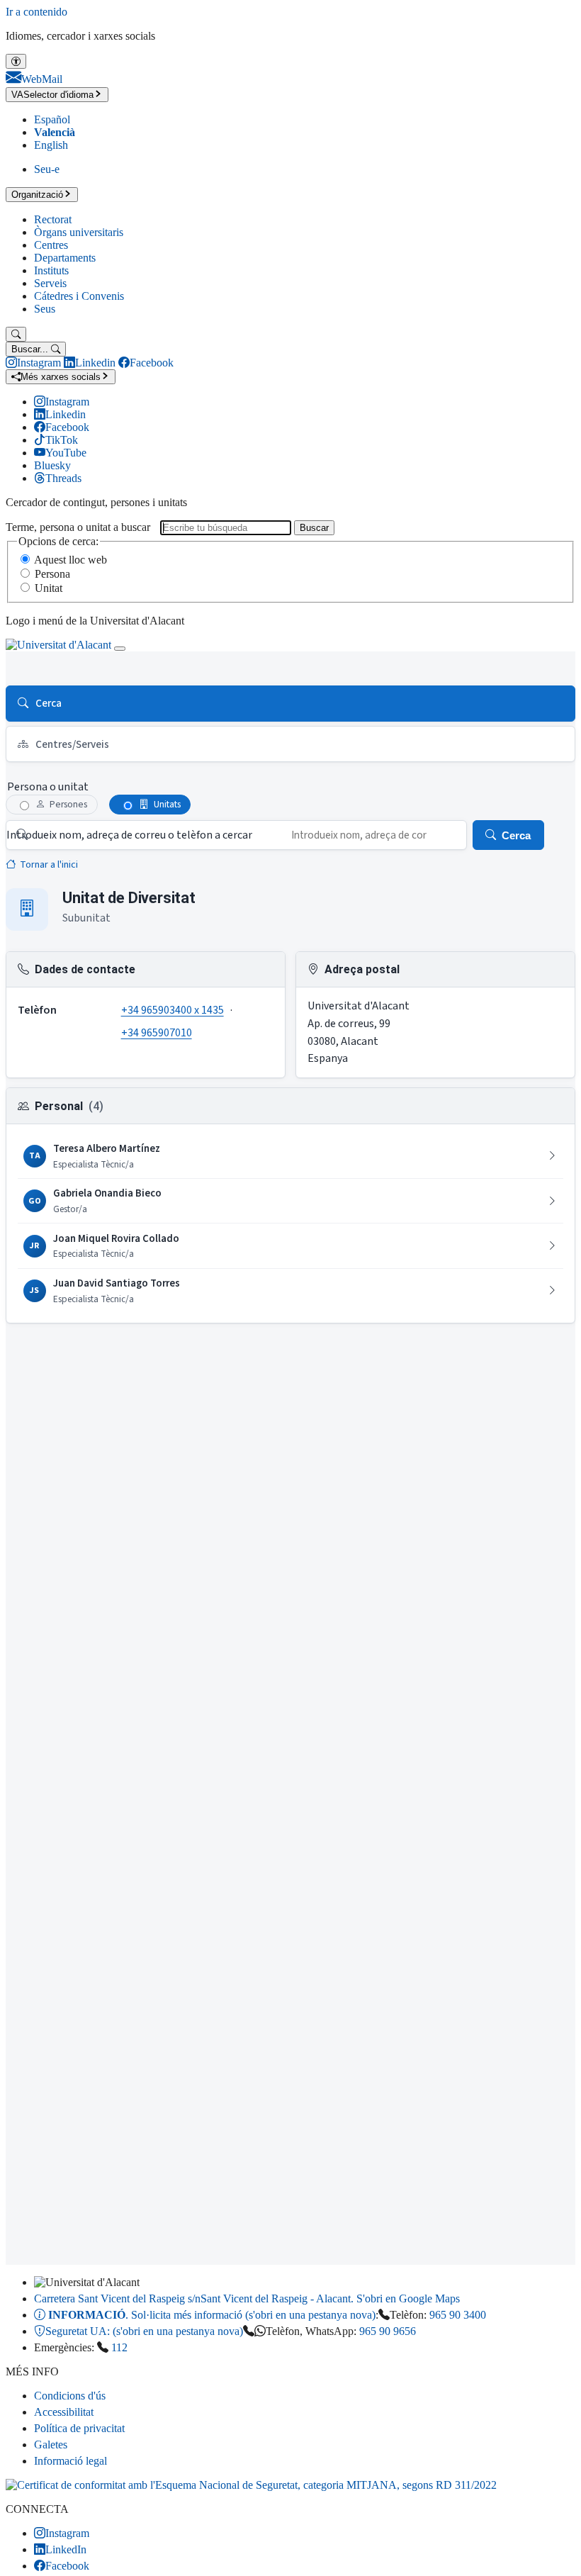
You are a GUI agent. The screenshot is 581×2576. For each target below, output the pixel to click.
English (51, 145)
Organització (37, 195)
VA (52, 95)
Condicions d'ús (70, 2396)
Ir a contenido (36, 12)
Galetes (51, 2445)
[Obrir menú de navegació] (120, 649)
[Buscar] (16, 334)
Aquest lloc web (70, 560)
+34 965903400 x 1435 (173, 1010)
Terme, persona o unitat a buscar (78, 527)
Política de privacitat (79, 2428)
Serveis (50, 283)
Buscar (314, 528)
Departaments (65, 258)
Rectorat (53, 219)
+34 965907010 (157, 1033)
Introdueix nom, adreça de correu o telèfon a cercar (129, 835)
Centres (51, 245)
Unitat (49, 588)
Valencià (55, 132)
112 (119, 2347)
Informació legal (70, 2461)
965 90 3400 (458, 2315)
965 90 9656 (388, 2331)
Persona (52, 574)
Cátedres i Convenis (79, 296)
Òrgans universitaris (79, 232)
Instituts (51, 270)
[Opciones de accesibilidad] (16, 61)
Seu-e (47, 169)
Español (52, 119)
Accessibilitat (64, 2412)
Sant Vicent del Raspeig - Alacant (247, 2298)
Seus (45, 309)
